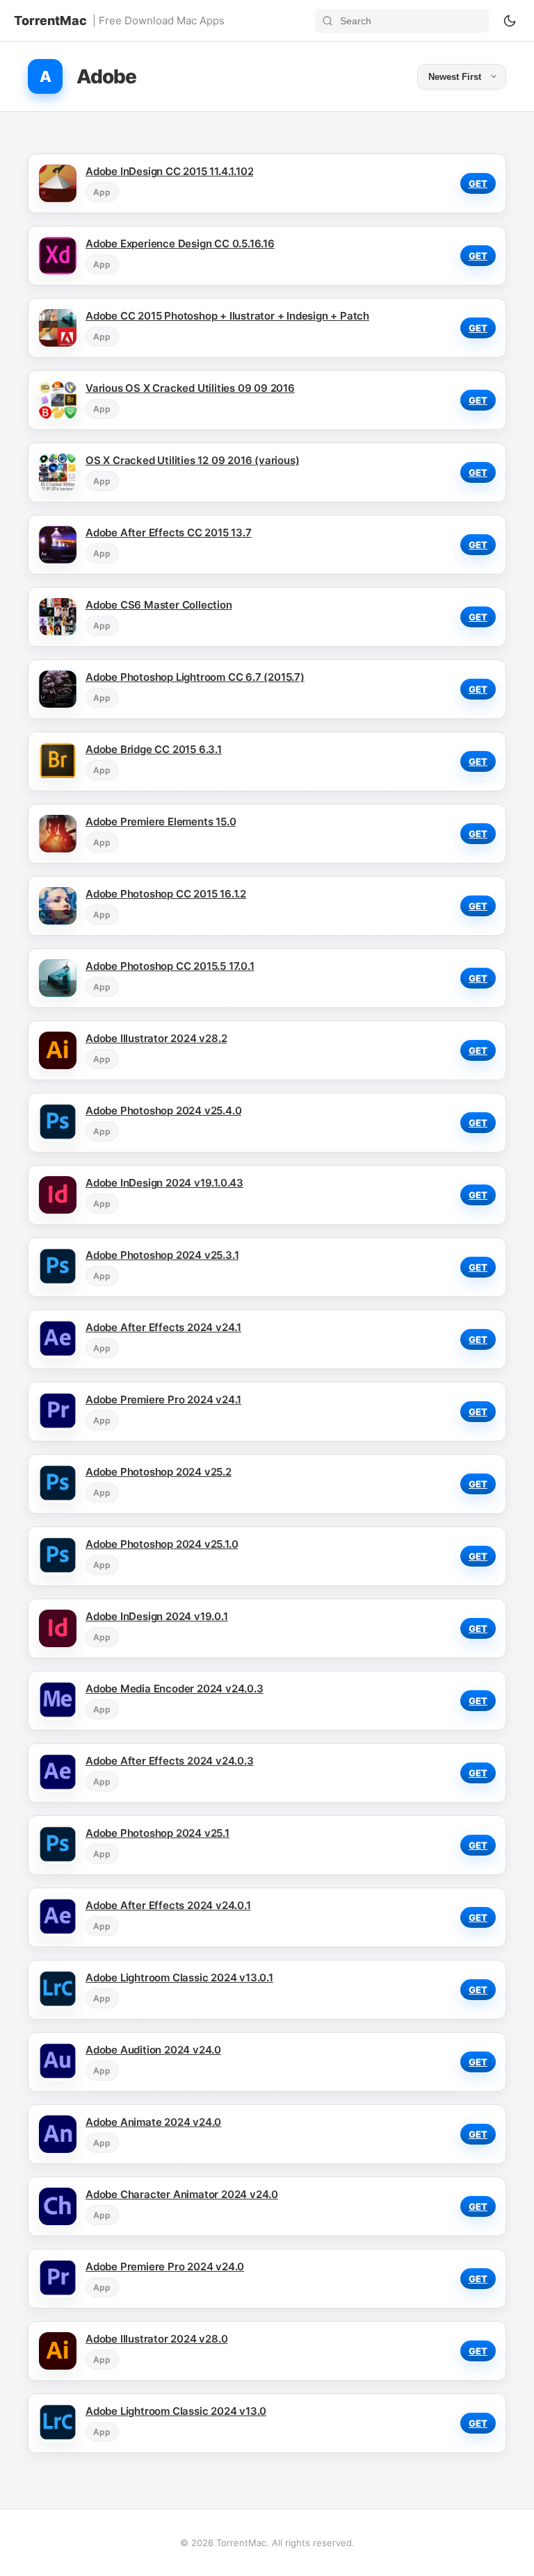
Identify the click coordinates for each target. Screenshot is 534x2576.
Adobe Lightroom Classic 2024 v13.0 (176, 2411)
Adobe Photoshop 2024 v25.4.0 (163, 1111)
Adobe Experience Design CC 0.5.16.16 (180, 243)
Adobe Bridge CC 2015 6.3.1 (154, 749)
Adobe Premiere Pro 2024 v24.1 (163, 1400)
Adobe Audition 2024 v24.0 (153, 2050)
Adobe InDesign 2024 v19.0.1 (157, 1616)
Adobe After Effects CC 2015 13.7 (169, 532)
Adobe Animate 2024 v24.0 (153, 2122)
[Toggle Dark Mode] (510, 21)
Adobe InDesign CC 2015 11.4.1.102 (169, 171)
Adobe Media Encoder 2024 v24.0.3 (175, 1689)
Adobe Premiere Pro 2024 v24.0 (165, 2267)
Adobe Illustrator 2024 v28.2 (156, 1038)
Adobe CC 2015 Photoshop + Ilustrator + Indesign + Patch (227, 316)
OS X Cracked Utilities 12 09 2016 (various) (192, 460)
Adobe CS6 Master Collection (159, 605)
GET (478, 183)
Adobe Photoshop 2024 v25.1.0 (162, 1544)
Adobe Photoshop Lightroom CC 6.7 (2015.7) (195, 677)
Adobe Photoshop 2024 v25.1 (157, 1833)
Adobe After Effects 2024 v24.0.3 (170, 1761)
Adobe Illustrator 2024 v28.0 (156, 2339)
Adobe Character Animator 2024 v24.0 (182, 2194)
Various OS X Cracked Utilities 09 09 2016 (190, 388)
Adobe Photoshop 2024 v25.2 (159, 1472)
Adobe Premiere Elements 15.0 (161, 821)
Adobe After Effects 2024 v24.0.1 (168, 1905)
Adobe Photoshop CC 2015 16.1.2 (166, 894)
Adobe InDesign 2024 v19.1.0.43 (164, 1183)
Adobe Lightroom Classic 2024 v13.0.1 (179, 1978)
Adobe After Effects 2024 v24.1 (163, 1327)
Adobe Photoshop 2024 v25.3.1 (162, 1255)
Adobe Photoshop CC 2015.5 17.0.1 (170, 966)
